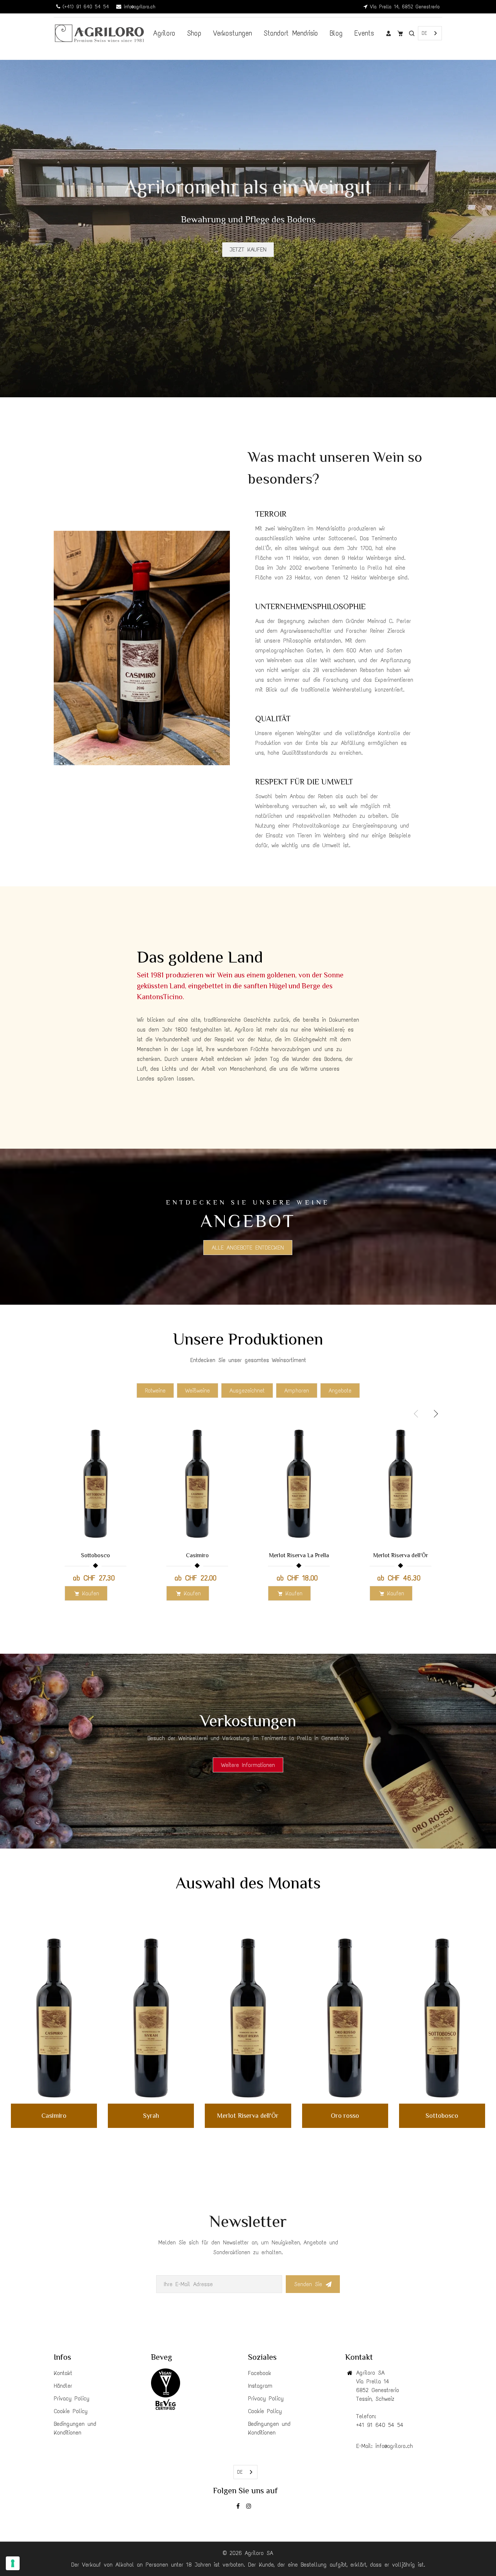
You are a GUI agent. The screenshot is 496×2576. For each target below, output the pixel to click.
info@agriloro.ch (138, 7)
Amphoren (297, 1390)
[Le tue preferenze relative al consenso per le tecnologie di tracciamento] (13, 2563)
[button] (435, 1414)
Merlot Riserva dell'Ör (401, 1555)
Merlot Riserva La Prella (299, 1555)
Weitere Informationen (248, 1765)
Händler (63, 2386)
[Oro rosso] (345, 2018)
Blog (336, 33)
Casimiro (197, 1555)
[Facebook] (239, 2507)
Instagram (260, 2386)
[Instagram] (250, 2507)
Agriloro (164, 33)
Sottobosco (95, 1555)
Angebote (340, 1390)
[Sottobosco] (442, 2018)
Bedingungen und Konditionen (75, 2428)
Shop (194, 33)
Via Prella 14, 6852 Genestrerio (404, 7)
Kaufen (91, 1593)
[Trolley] (400, 33)
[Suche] (412, 33)
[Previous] (22, 232)
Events (364, 33)
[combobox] (430, 33)
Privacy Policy (72, 2398)
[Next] (474, 232)
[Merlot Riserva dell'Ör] (248, 2018)
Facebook (260, 2373)
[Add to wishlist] (128, 1492)
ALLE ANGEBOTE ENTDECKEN (248, 1248)
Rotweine (155, 1390)
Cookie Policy (71, 2411)
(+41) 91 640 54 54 (85, 7)
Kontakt (63, 2373)
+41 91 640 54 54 (380, 2425)
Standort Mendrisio (291, 33)
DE (424, 33)
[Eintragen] (389, 33)
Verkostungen (233, 33)
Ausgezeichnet (247, 1390)
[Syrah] (151, 2018)
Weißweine (198, 1390)
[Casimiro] (54, 2018)
